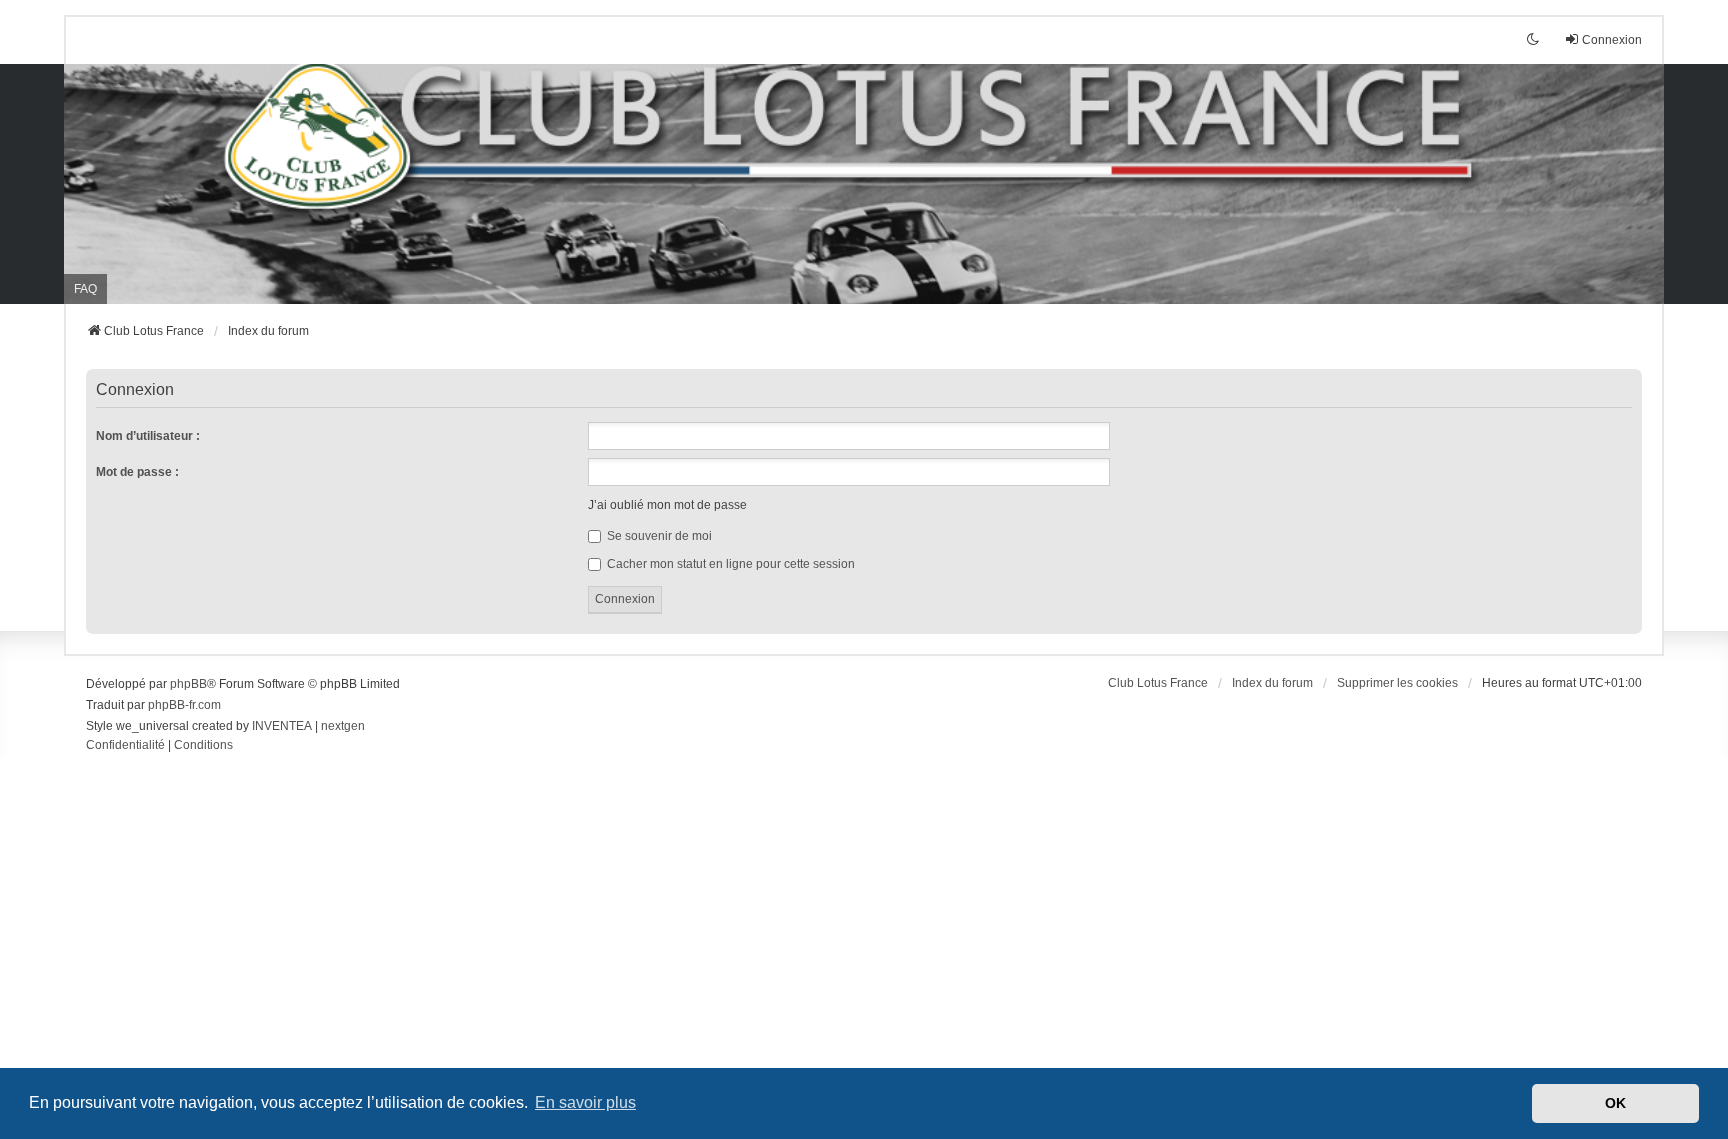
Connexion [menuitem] (1612, 40)
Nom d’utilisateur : (148, 436)
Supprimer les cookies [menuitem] (1397, 683)
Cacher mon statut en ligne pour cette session (729, 564)
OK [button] (1615, 1103)
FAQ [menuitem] (85, 289)
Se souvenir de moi (658, 536)
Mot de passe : (137, 472)
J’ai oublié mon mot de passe (667, 505)
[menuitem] (125, 746)
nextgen (343, 726)
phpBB (188, 684)
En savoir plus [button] (585, 1102)
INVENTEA (282, 726)
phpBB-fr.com (184, 705)
